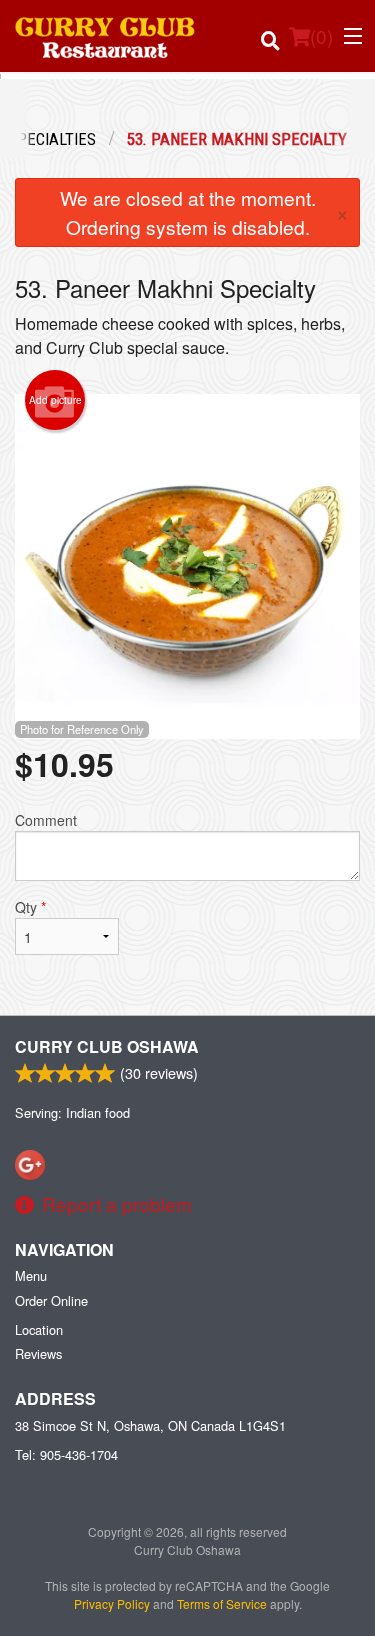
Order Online (51, 1300)
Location (39, 1329)
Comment (46, 820)
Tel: (66, 1454)
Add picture (55, 400)
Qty (30, 907)
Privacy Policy (112, 1603)
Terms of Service (222, 1603)
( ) (321, 35)
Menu (31, 1275)
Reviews (38, 1353)
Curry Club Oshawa (107, 1046)
